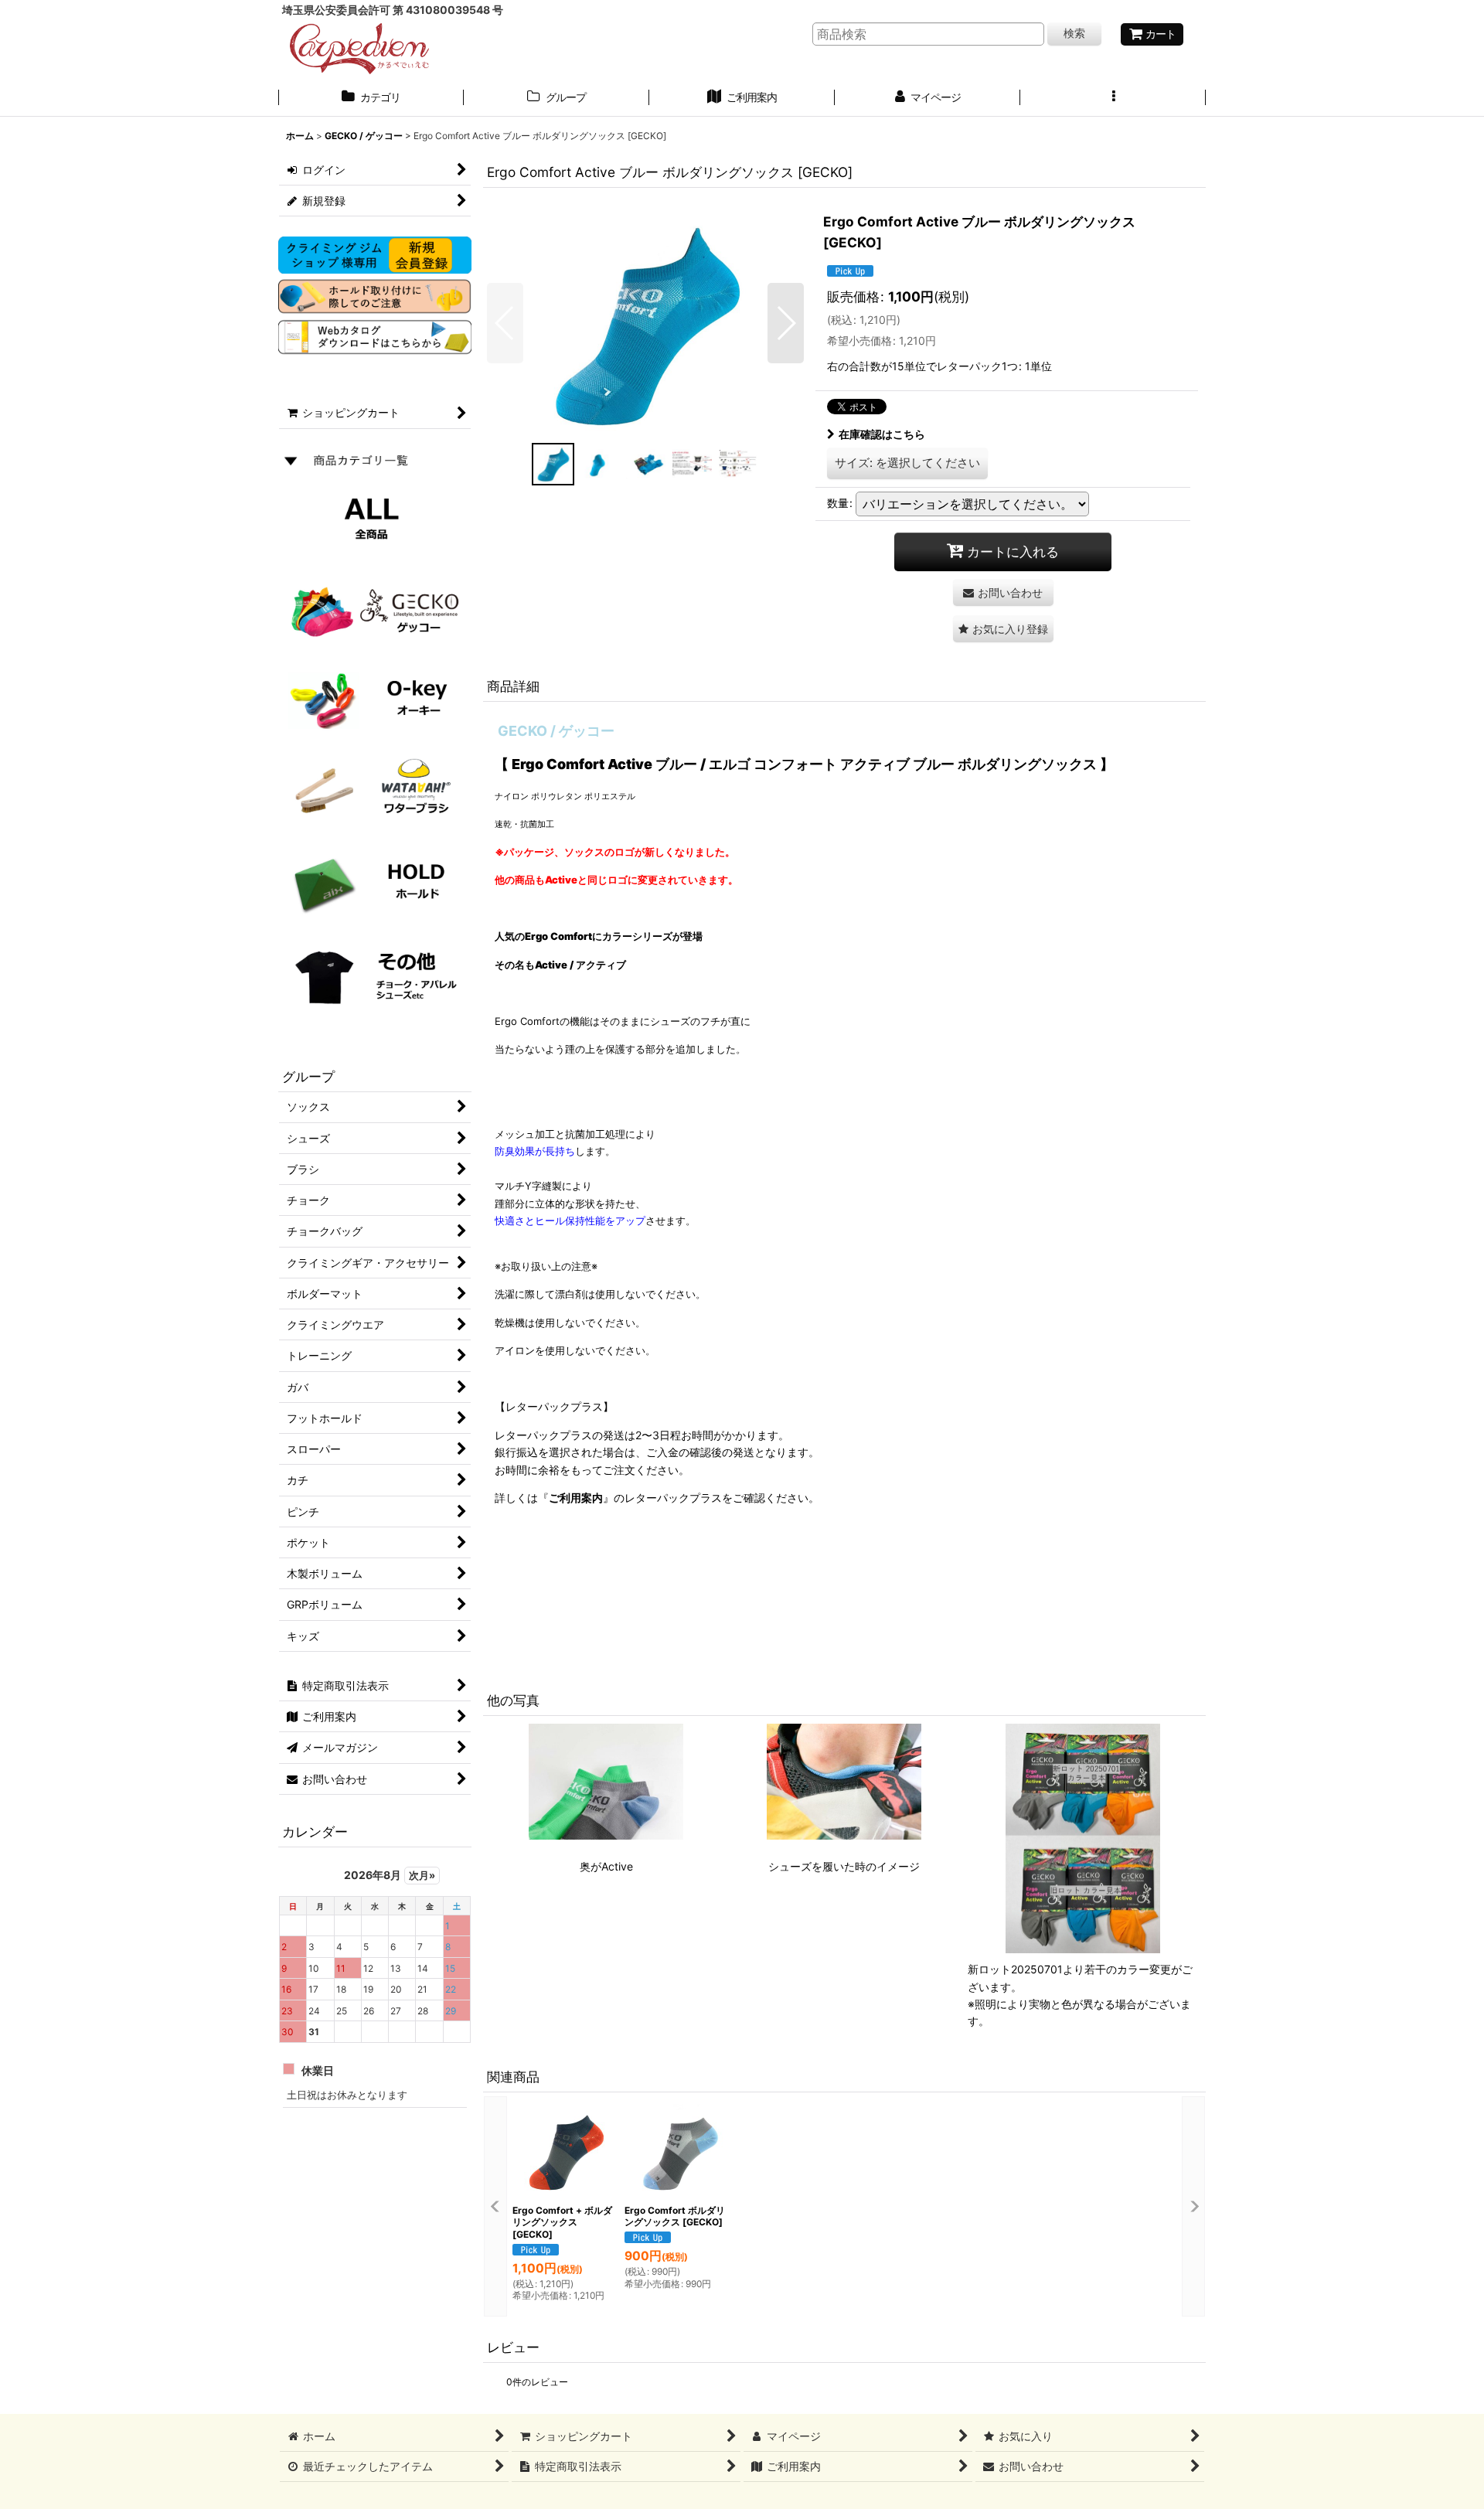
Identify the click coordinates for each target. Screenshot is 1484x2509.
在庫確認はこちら (882, 434)
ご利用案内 (576, 1498)
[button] (1113, 99)
